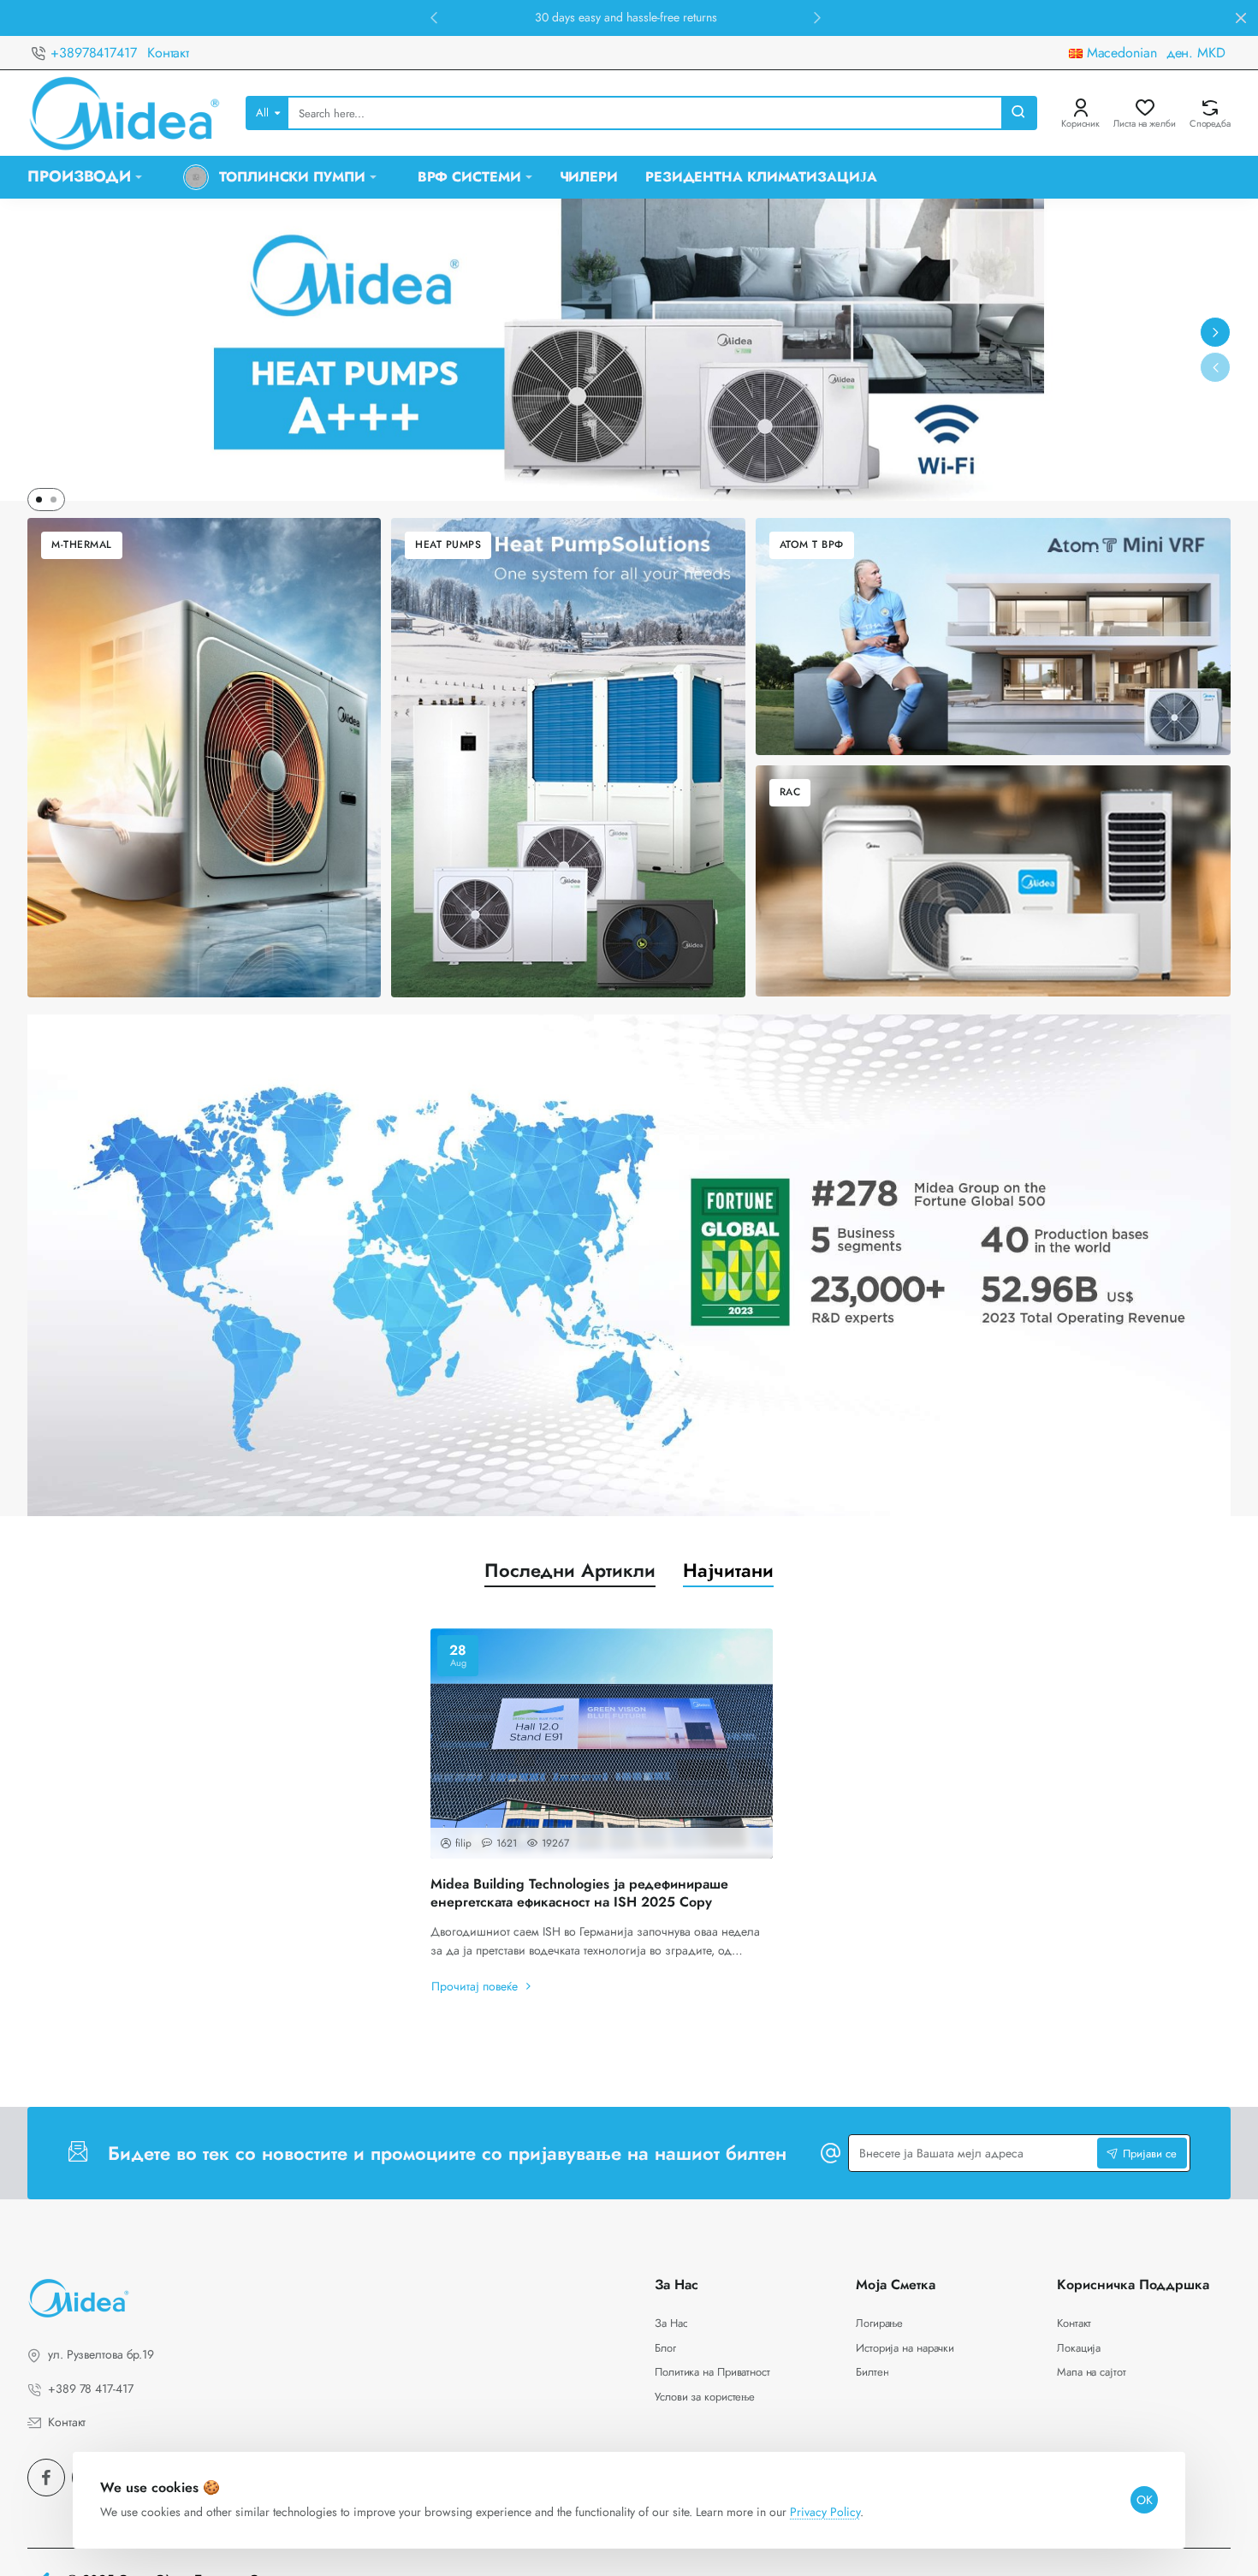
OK (1145, 2500)
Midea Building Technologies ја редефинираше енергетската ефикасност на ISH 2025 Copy (579, 1894)
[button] (434, 17)
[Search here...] (1018, 113)
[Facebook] (46, 2478)
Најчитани (728, 1571)
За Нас (676, 2285)
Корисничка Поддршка (1133, 2285)
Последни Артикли (570, 1571)
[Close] (1241, 18)
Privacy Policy (825, 2512)
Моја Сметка (896, 2285)
